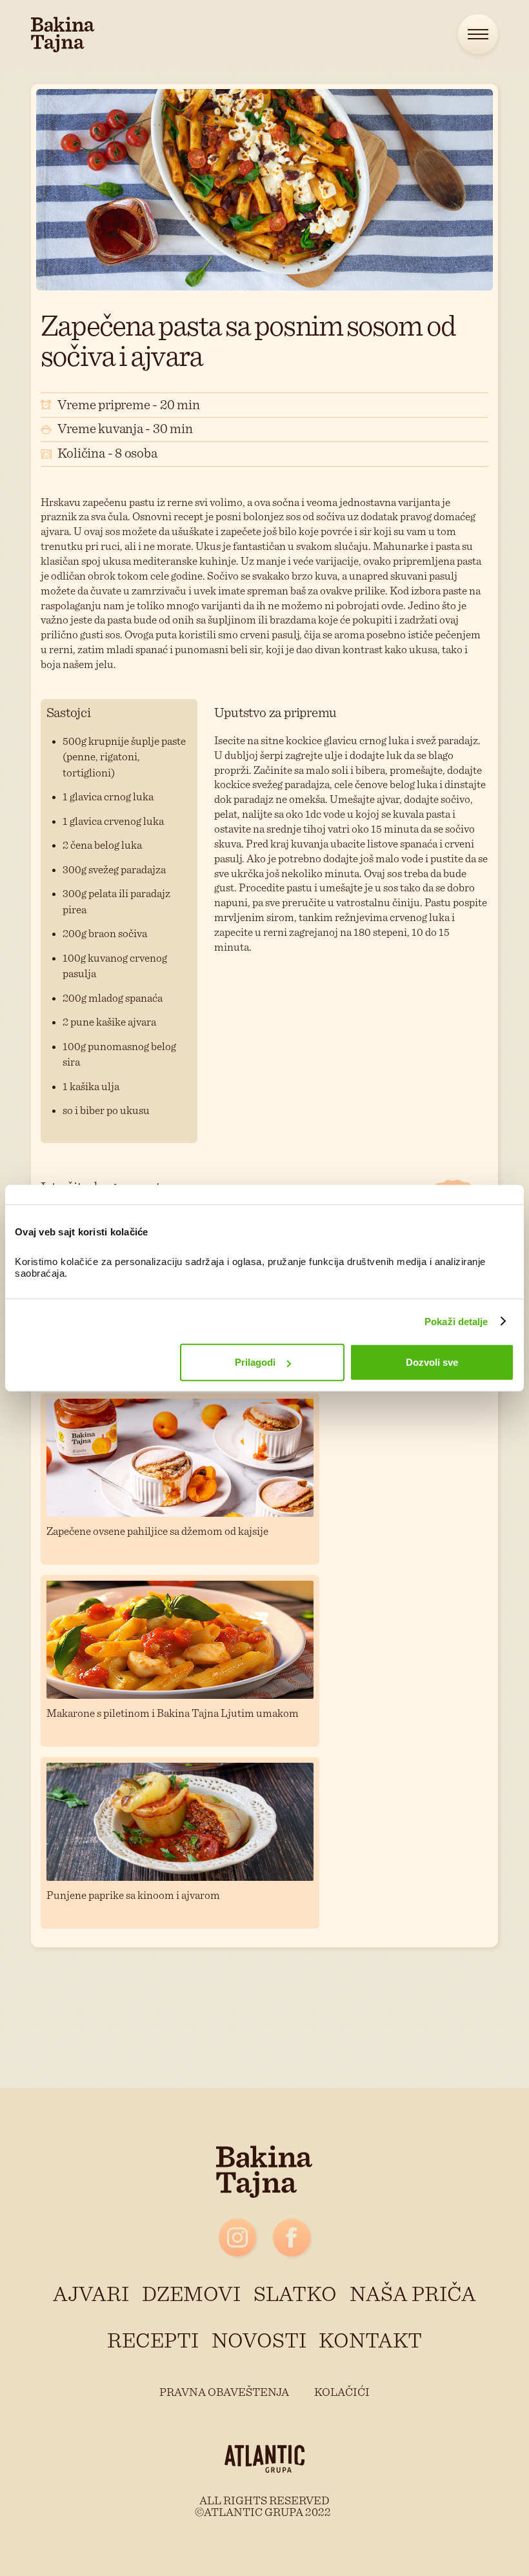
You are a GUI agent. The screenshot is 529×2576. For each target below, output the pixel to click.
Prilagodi (255, 1362)
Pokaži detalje (456, 1321)
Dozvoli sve (432, 1362)
